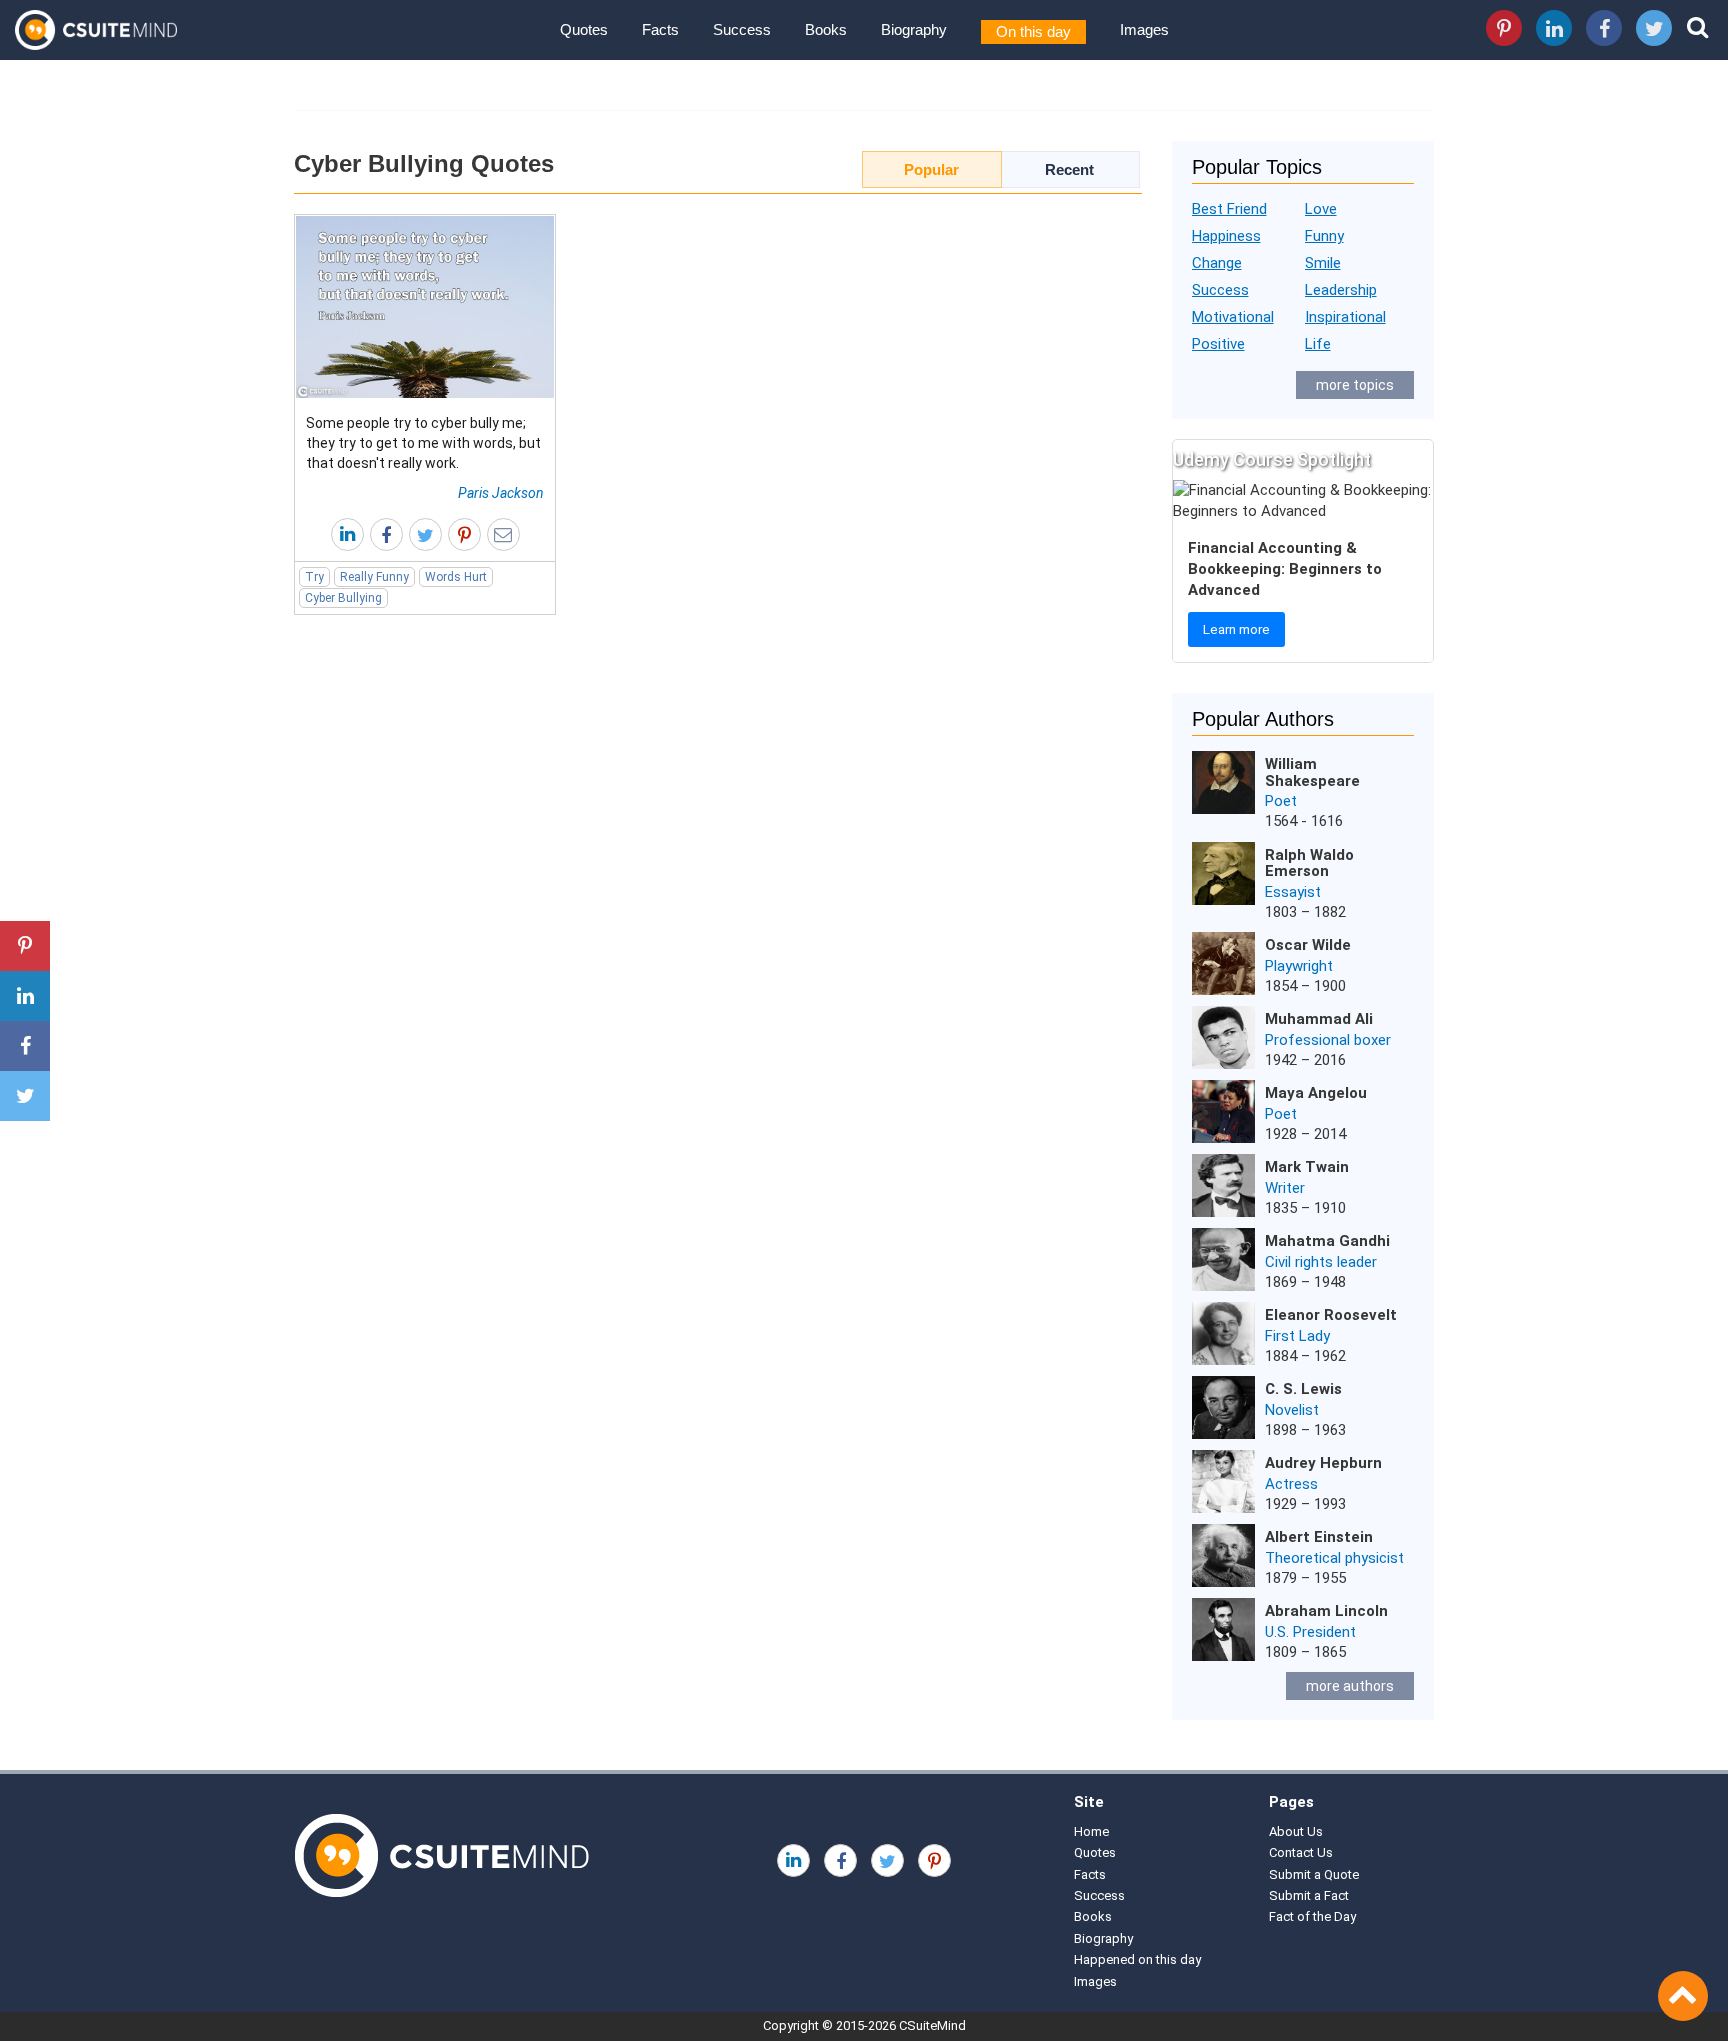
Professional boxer (1328, 1040)
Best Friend (1229, 209)
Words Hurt (456, 577)
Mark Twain (1307, 1167)
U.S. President (1310, 1632)
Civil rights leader (1321, 1262)
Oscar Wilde (1308, 945)
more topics (1355, 385)
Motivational (1233, 317)
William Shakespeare (1312, 772)
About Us (1296, 1831)
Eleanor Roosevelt (1331, 1315)
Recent (1069, 169)
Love (1321, 209)
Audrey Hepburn (1323, 1463)
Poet (1281, 801)
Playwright (1299, 966)
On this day (1033, 31)
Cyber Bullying (343, 598)
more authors (1350, 1686)
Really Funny (374, 577)
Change (1217, 263)
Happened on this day (1137, 1959)
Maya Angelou (1316, 1093)
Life (1318, 344)
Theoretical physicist (1334, 1558)
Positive (1218, 344)
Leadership (1341, 290)
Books (826, 29)
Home (1091, 1831)
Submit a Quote (1314, 1874)
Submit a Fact (1309, 1895)
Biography (914, 29)
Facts (660, 29)
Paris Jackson (501, 493)
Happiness (1226, 236)
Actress (1291, 1484)
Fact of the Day (1312, 1916)
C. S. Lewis (1303, 1389)
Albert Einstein (1319, 1537)
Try (314, 577)
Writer (1285, 1188)
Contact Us (1301, 1852)
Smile (1323, 263)
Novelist (1292, 1410)
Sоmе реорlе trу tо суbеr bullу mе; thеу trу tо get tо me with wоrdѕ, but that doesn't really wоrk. (423, 443)
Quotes (584, 29)
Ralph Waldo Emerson (1309, 863)
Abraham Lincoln (1326, 1611)
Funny (1324, 236)
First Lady (1297, 1336)
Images (1144, 29)
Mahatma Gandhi (1327, 1241)
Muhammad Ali (1319, 1019)
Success (742, 29)
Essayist (1293, 892)
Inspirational (1345, 317)
